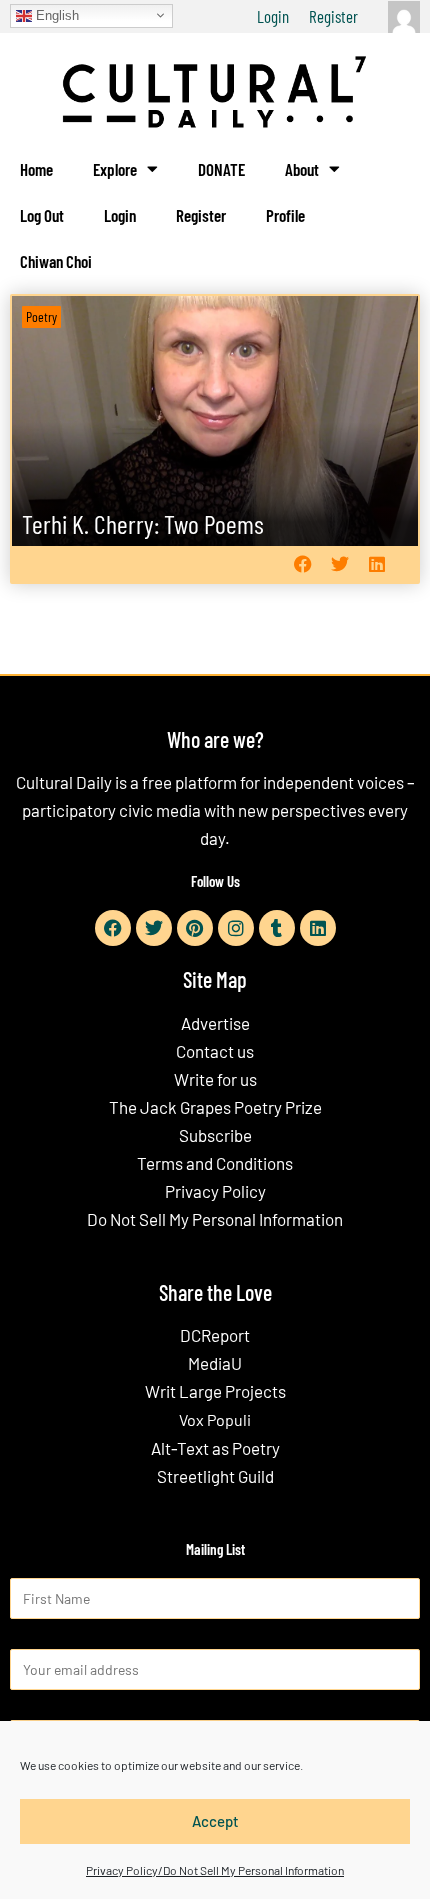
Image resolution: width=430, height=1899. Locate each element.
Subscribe (215, 1135)
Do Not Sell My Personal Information (215, 1219)
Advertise (215, 1023)
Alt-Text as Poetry (215, 1448)
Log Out (42, 215)
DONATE (221, 169)
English (55, 14)
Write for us (215, 1079)
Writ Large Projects (215, 1391)
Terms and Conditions (215, 1163)
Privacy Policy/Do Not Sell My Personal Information (215, 1870)
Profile (285, 215)
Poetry (41, 316)
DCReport (215, 1335)
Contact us (215, 1051)
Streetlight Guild (215, 1476)
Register (333, 16)
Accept (215, 1821)
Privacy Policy (215, 1191)
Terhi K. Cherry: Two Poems (143, 523)
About (302, 169)
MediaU (215, 1363)
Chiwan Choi (56, 261)
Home (36, 169)
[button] (302, 564)
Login (273, 16)
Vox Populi (215, 1419)
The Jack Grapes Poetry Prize (215, 1107)
